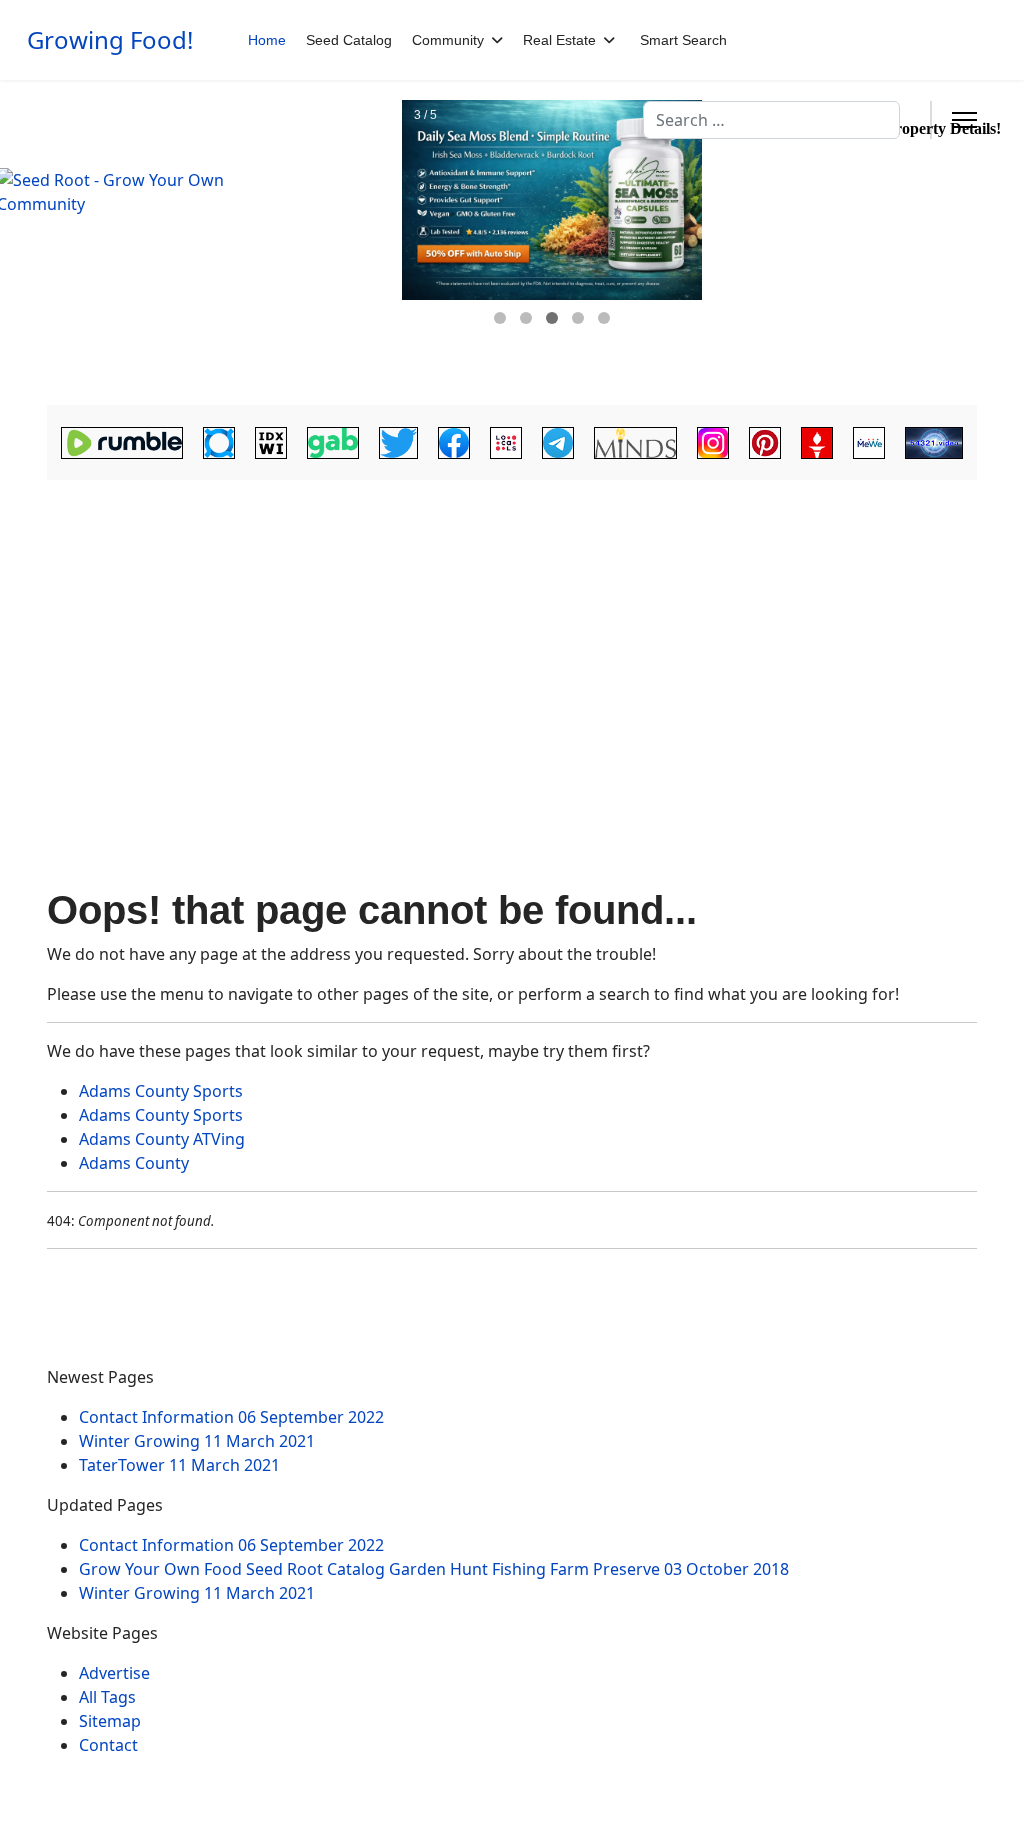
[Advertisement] (512, 636)
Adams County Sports (161, 1091)
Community (448, 40)
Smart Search (683, 40)
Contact (108, 1745)
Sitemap (110, 1721)
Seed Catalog (349, 40)
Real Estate (559, 40)
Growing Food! (110, 40)
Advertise (114, 1673)
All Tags (107, 1697)
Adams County (134, 1163)
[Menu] (964, 120)
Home (267, 40)
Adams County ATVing (162, 1139)
